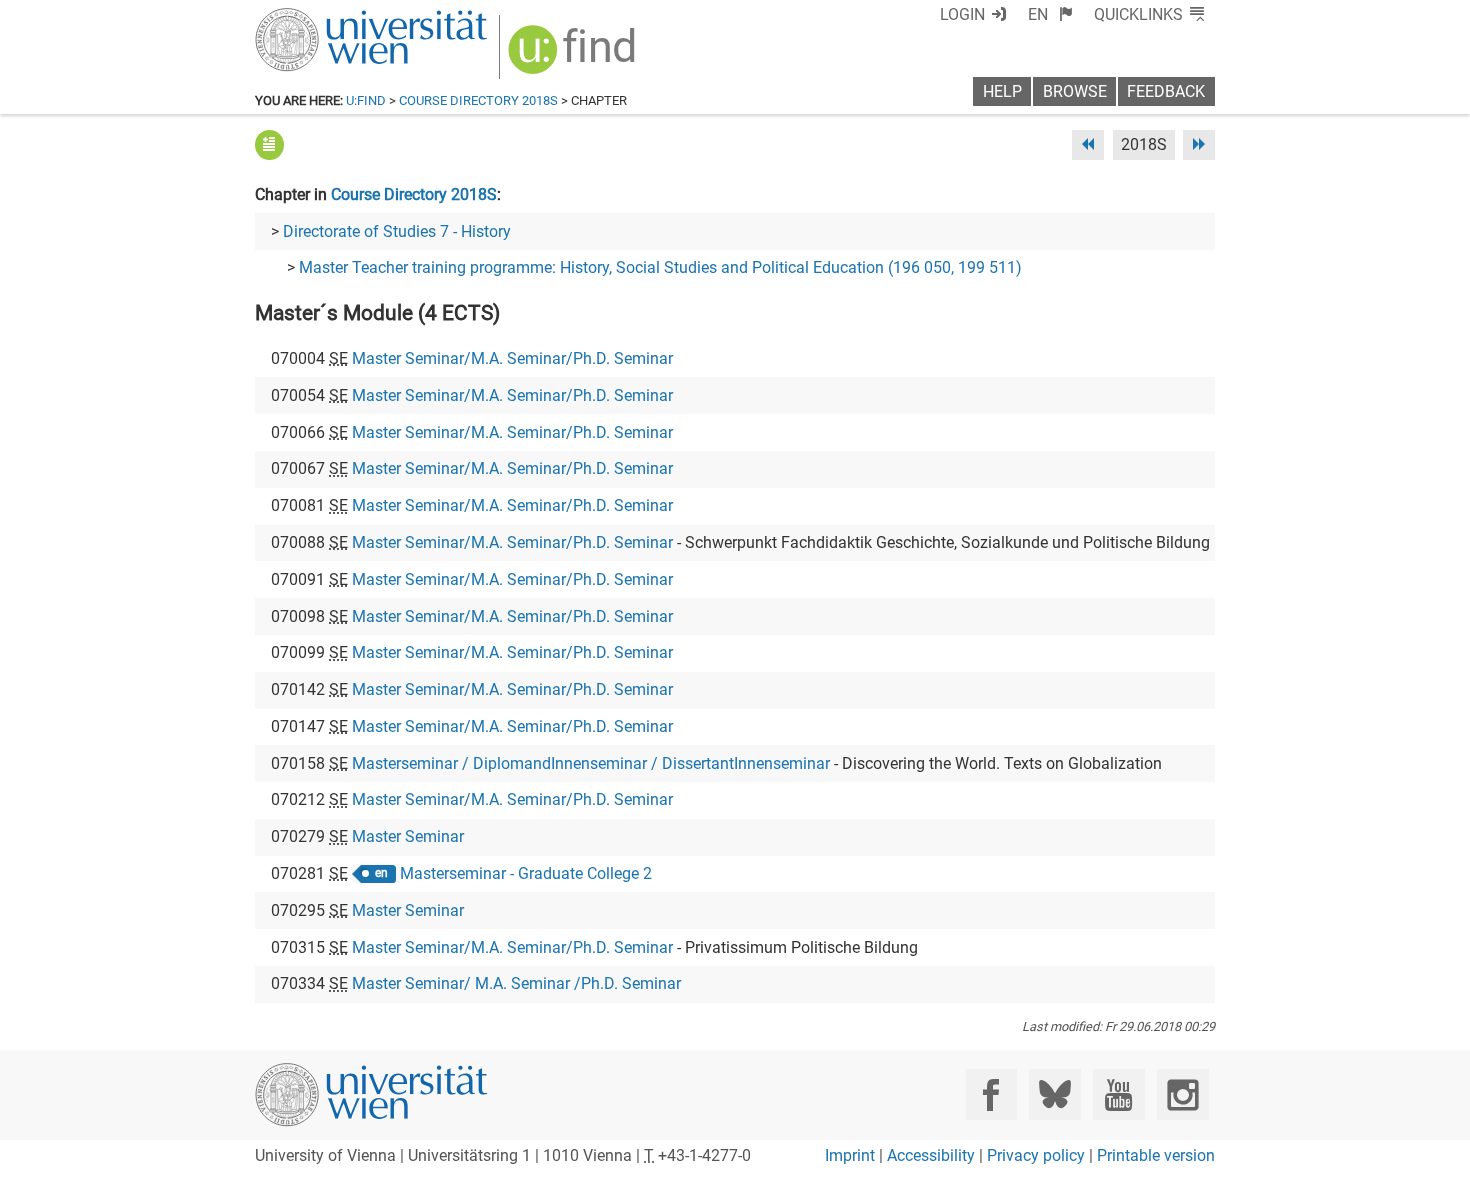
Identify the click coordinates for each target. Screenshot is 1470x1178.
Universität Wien (324, 17)
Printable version (1156, 1155)
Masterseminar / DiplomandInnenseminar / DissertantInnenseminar (591, 763)
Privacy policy (1036, 1155)
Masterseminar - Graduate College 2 (526, 873)
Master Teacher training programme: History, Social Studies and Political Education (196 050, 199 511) (660, 267)
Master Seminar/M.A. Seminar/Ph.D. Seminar (512, 358)
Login (962, 14)
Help (1002, 91)
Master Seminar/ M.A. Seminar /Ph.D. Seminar (516, 983)
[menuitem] (1050, 14)
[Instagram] (1182, 1094)
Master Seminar (408, 836)
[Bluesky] (1054, 1094)
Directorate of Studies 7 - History (397, 231)
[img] (574, 56)
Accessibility (931, 1155)
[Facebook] (991, 1094)
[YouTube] (1118, 1094)
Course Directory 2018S (478, 100)
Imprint (850, 1155)
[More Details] (269, 144)
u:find (366, 100)
